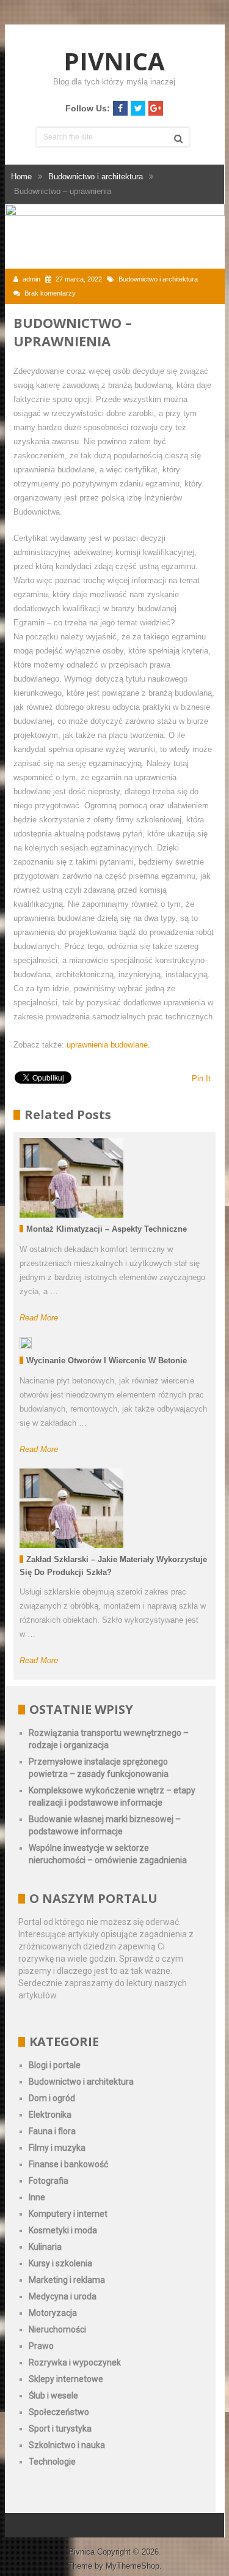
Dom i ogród (52, 2098)
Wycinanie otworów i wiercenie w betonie (107, 1361)
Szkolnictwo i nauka (67, 2445)
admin (31, 279)
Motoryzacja (53, 2313)
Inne (37, 2197)
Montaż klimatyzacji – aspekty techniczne (107, 1229)
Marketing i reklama (67, 2280)
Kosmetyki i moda (63, 2230)
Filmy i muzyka (57, 2148)
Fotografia (49, 2181)
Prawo (41, 2346)
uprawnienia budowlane (107, 1045)
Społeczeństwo (59, 2412)
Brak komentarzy (50, 293)
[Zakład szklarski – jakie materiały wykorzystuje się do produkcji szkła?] (71, 1508)
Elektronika (50, 2115)
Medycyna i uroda (63, 2296)
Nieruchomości (57, 2329)
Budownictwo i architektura (158, 279)
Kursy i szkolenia (60, 2263)
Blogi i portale (55, 2065)
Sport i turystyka (60, 2429)
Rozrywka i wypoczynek (75, 2362)
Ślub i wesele (53, 2395)
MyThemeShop (133, 2566)
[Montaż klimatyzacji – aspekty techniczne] (71, 1178)
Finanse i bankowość (68, 2164)
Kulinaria (45, 2247)
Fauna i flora (52, 2131)
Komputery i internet (68, 2214)
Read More (39, 1318)
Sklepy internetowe (66, 2379)
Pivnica (114, 61)
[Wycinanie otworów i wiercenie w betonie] (26, 1343)
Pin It (201, 1078)
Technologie (52, 2462)
